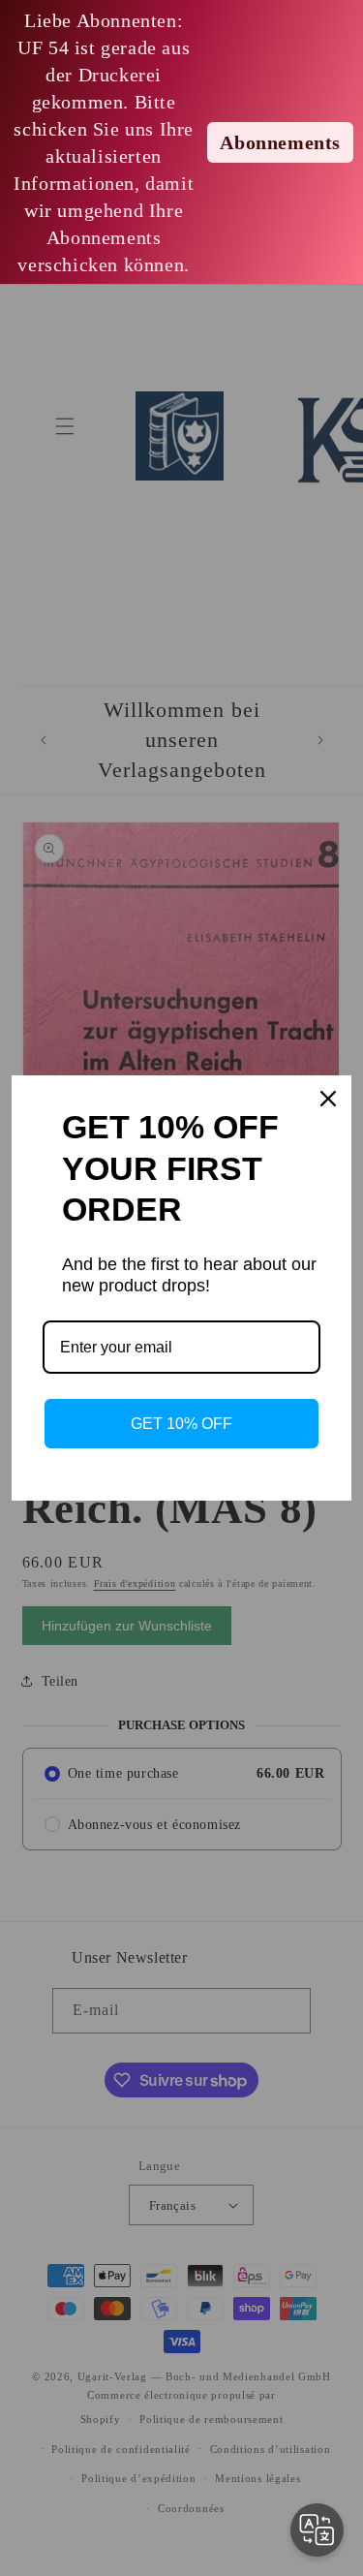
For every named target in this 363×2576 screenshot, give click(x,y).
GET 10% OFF (181, 1424)
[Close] (328, 1099)
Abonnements (280, 142)
